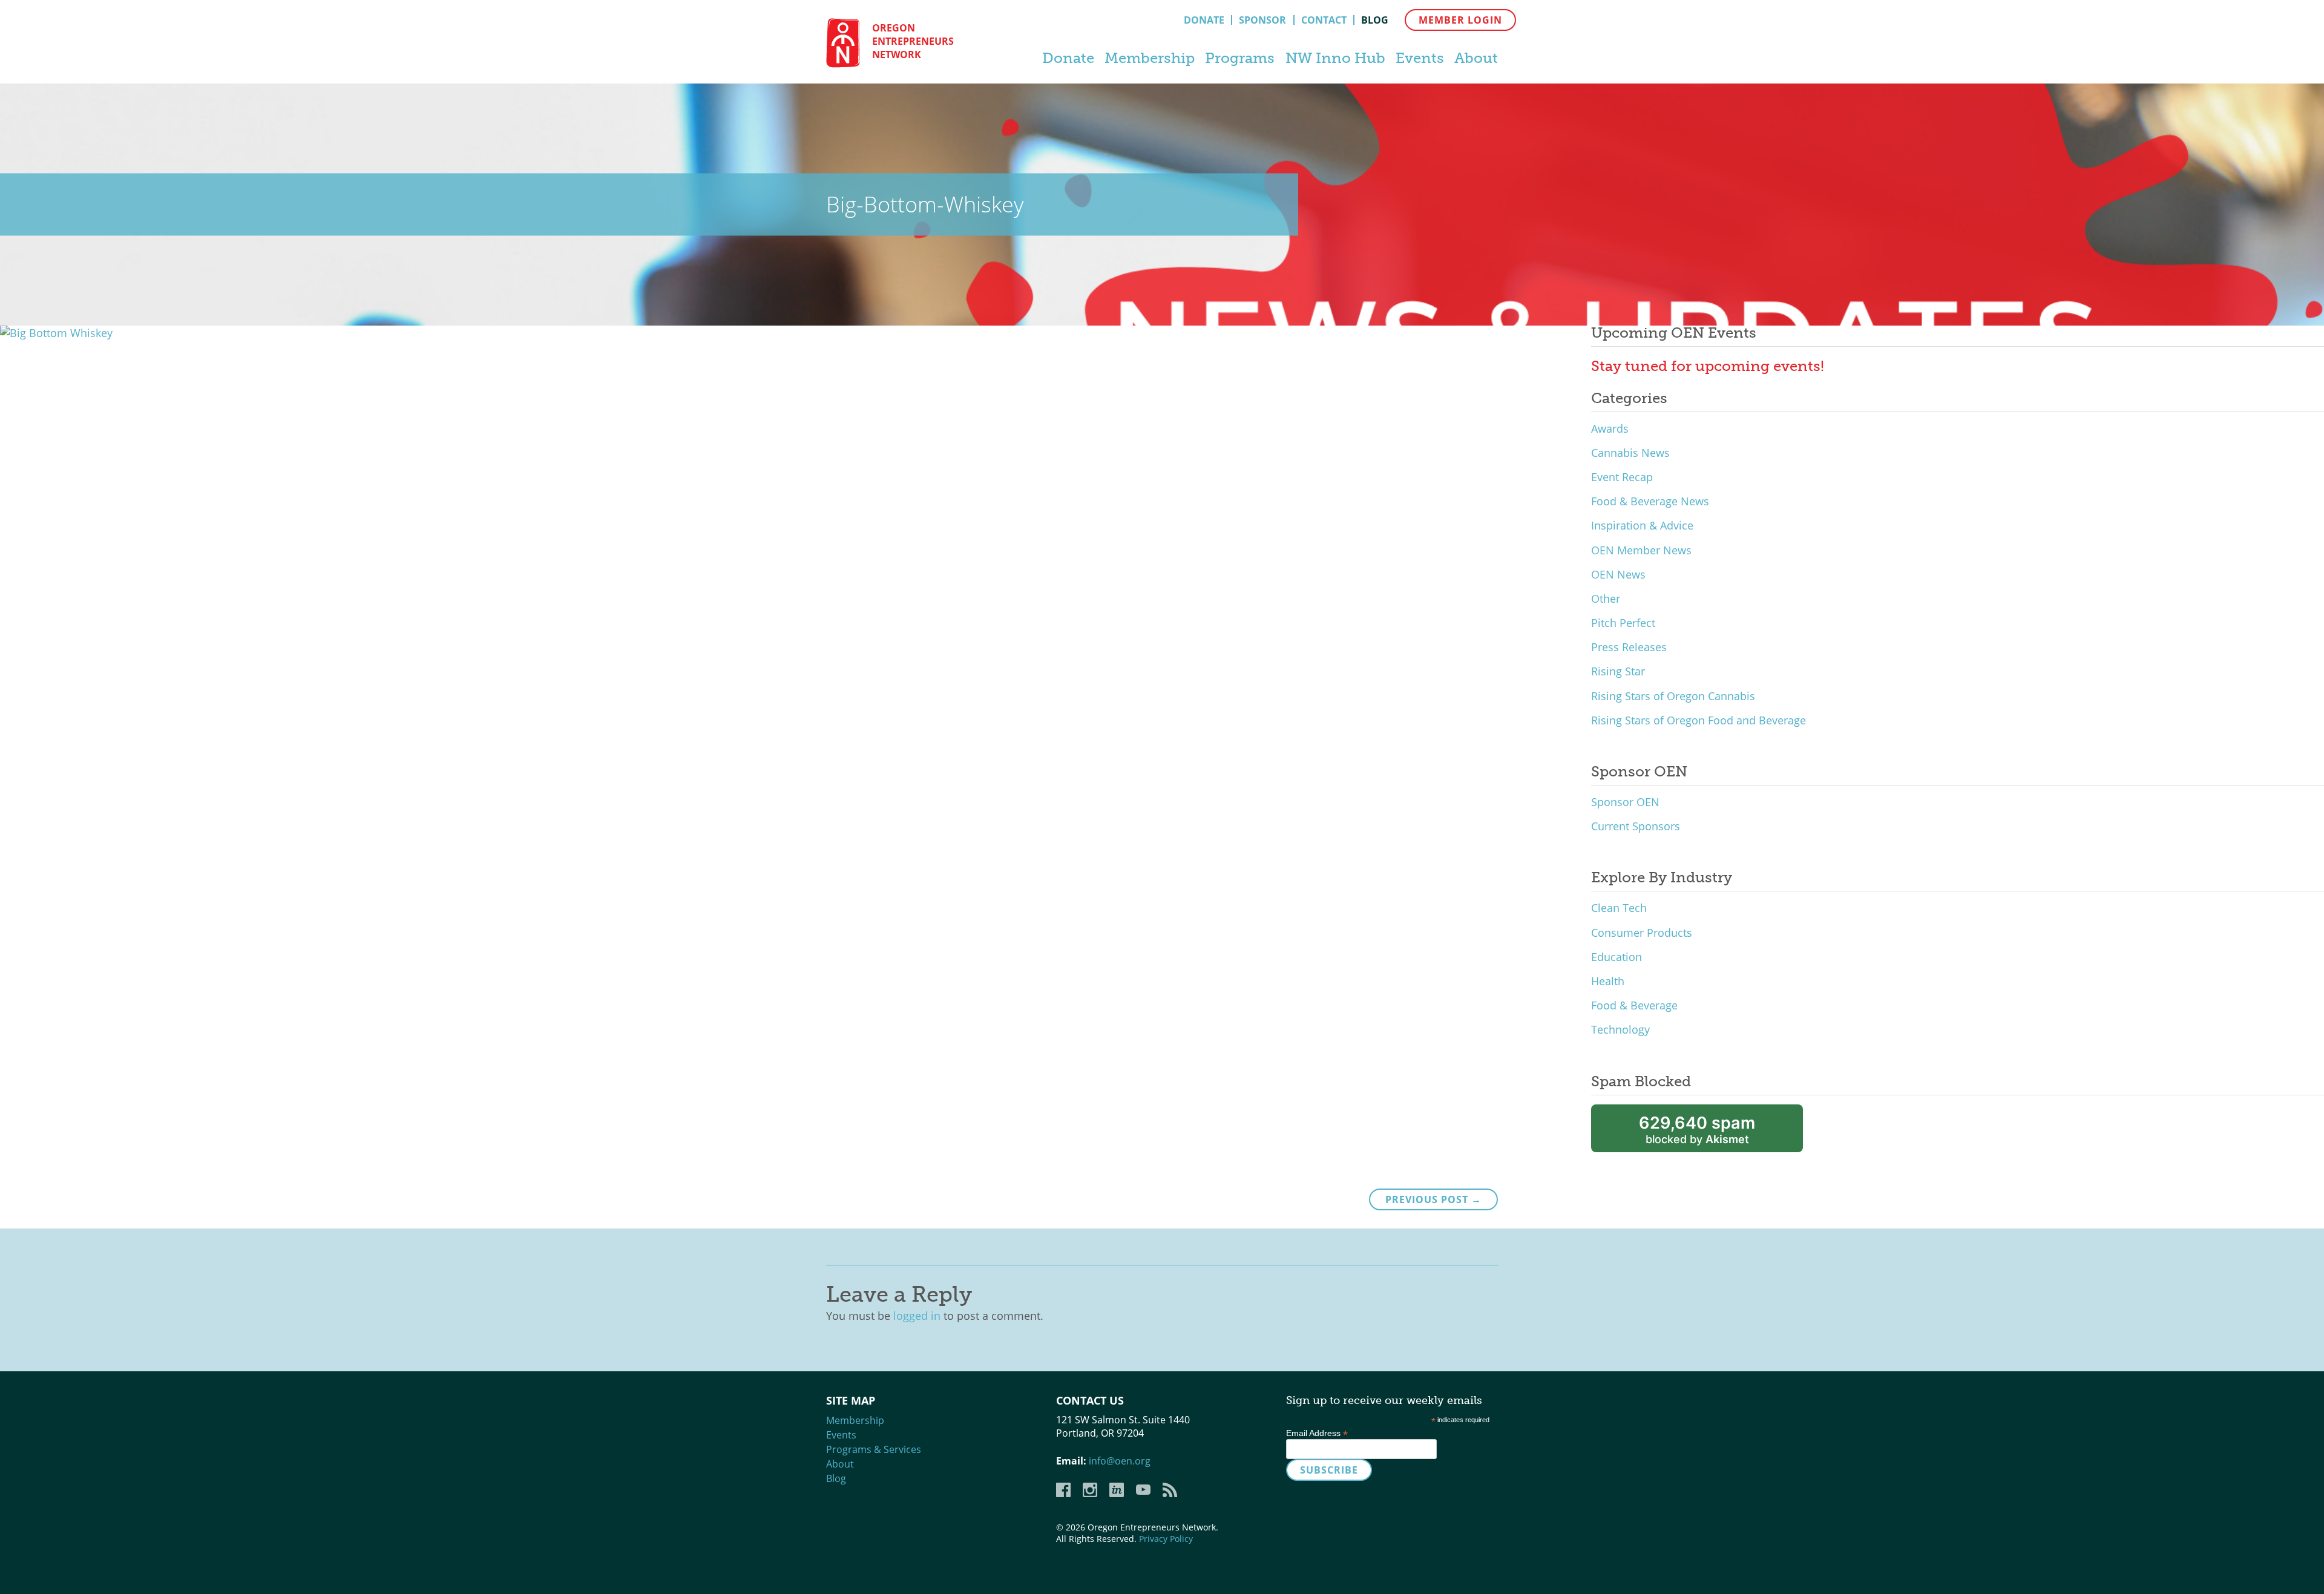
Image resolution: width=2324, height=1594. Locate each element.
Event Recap (1622, 477)
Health (1608, 981)
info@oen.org (1120, 1461)
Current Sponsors (1636, 826)
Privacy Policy (1166, 1539)
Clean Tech (1619, 908)
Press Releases (1629, 647)
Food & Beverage (1634, 1005)
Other (1606, 599)
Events (1420, 58)
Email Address (1317, 1433)
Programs (1240, 58)
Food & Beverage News (1650, 501)
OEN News (1618, 574)
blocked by (1697, 1130)
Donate (1204, 20)
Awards (1610, 428)
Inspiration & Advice (1642, 525)
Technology (1620, 1029)
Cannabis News (1630, 453)
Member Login (1460, 20)
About (1476, 58)
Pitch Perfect (1623, 623)
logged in (917, 1316)
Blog (1375, 20)
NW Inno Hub (1335, 58)
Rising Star (1618, 671)
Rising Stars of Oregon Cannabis (1673, 696)
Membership (1150, 58)
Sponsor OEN (1625, 802)
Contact (1324, 20)
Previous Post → (1433, 1199)
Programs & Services (874, 1449)
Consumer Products (1642, 933)
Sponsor (1262, 20)
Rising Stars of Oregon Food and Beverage (1699, 720)
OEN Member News (1641, 550)
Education (1617, 957)
